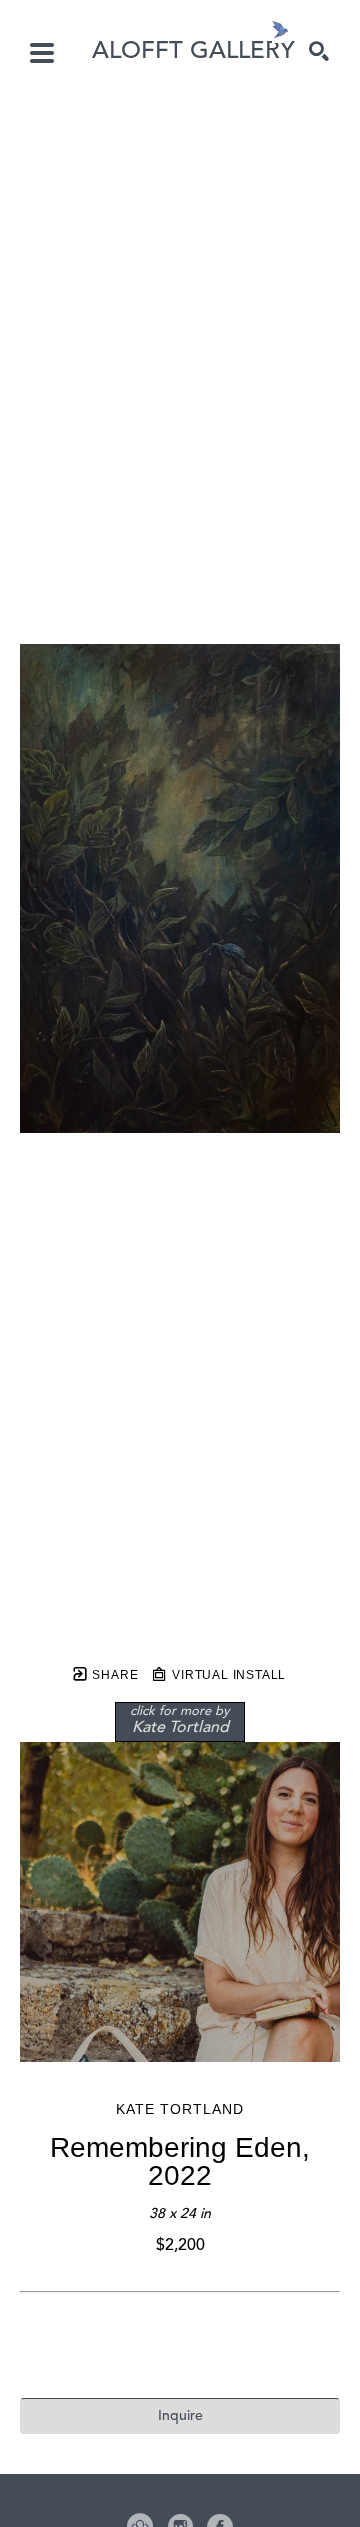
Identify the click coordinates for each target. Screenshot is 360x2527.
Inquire (180, 2416)
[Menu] (42, 53)
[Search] (319, 51)
